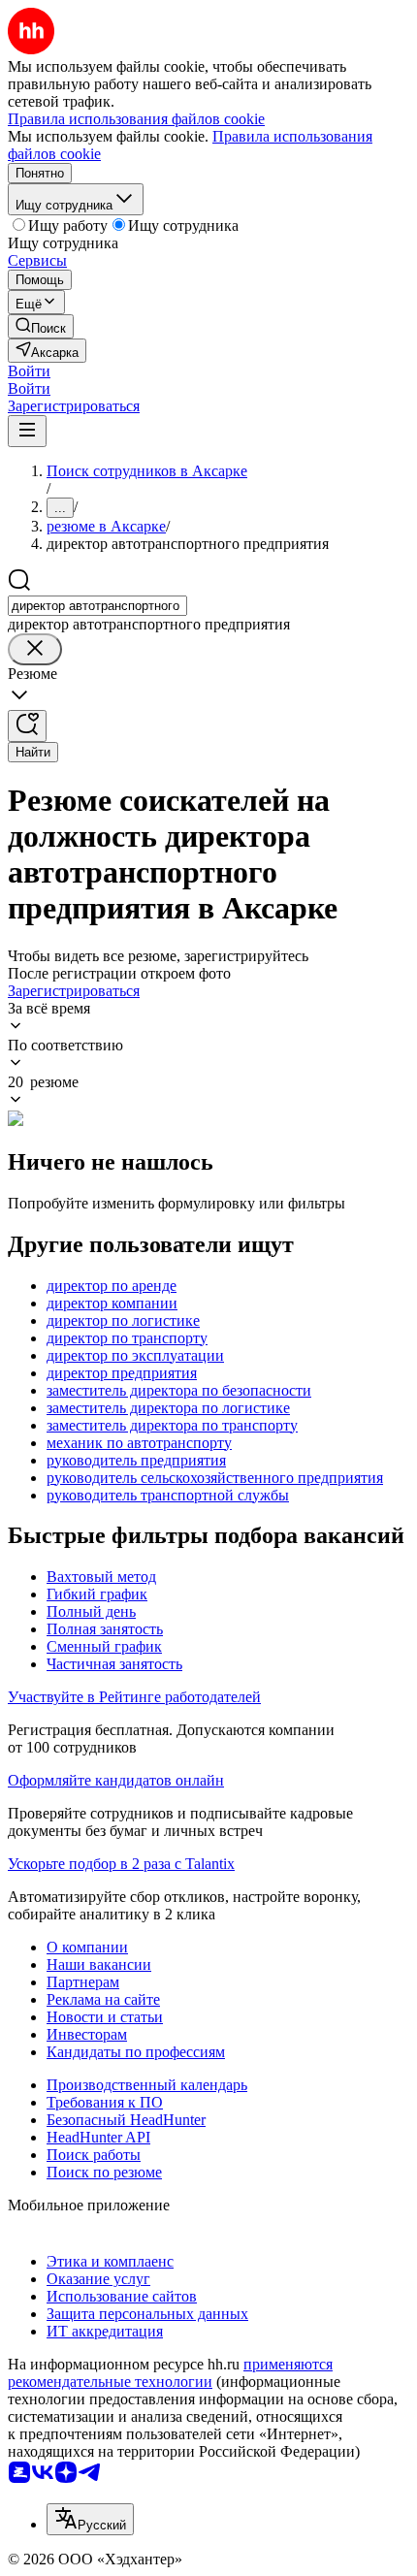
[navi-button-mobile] (27, 431)
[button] (29, 371)
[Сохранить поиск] (27, 726)
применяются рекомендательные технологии (170, 2373)
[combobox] (97, 606)
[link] (41, 326)
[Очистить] (35, 649)
